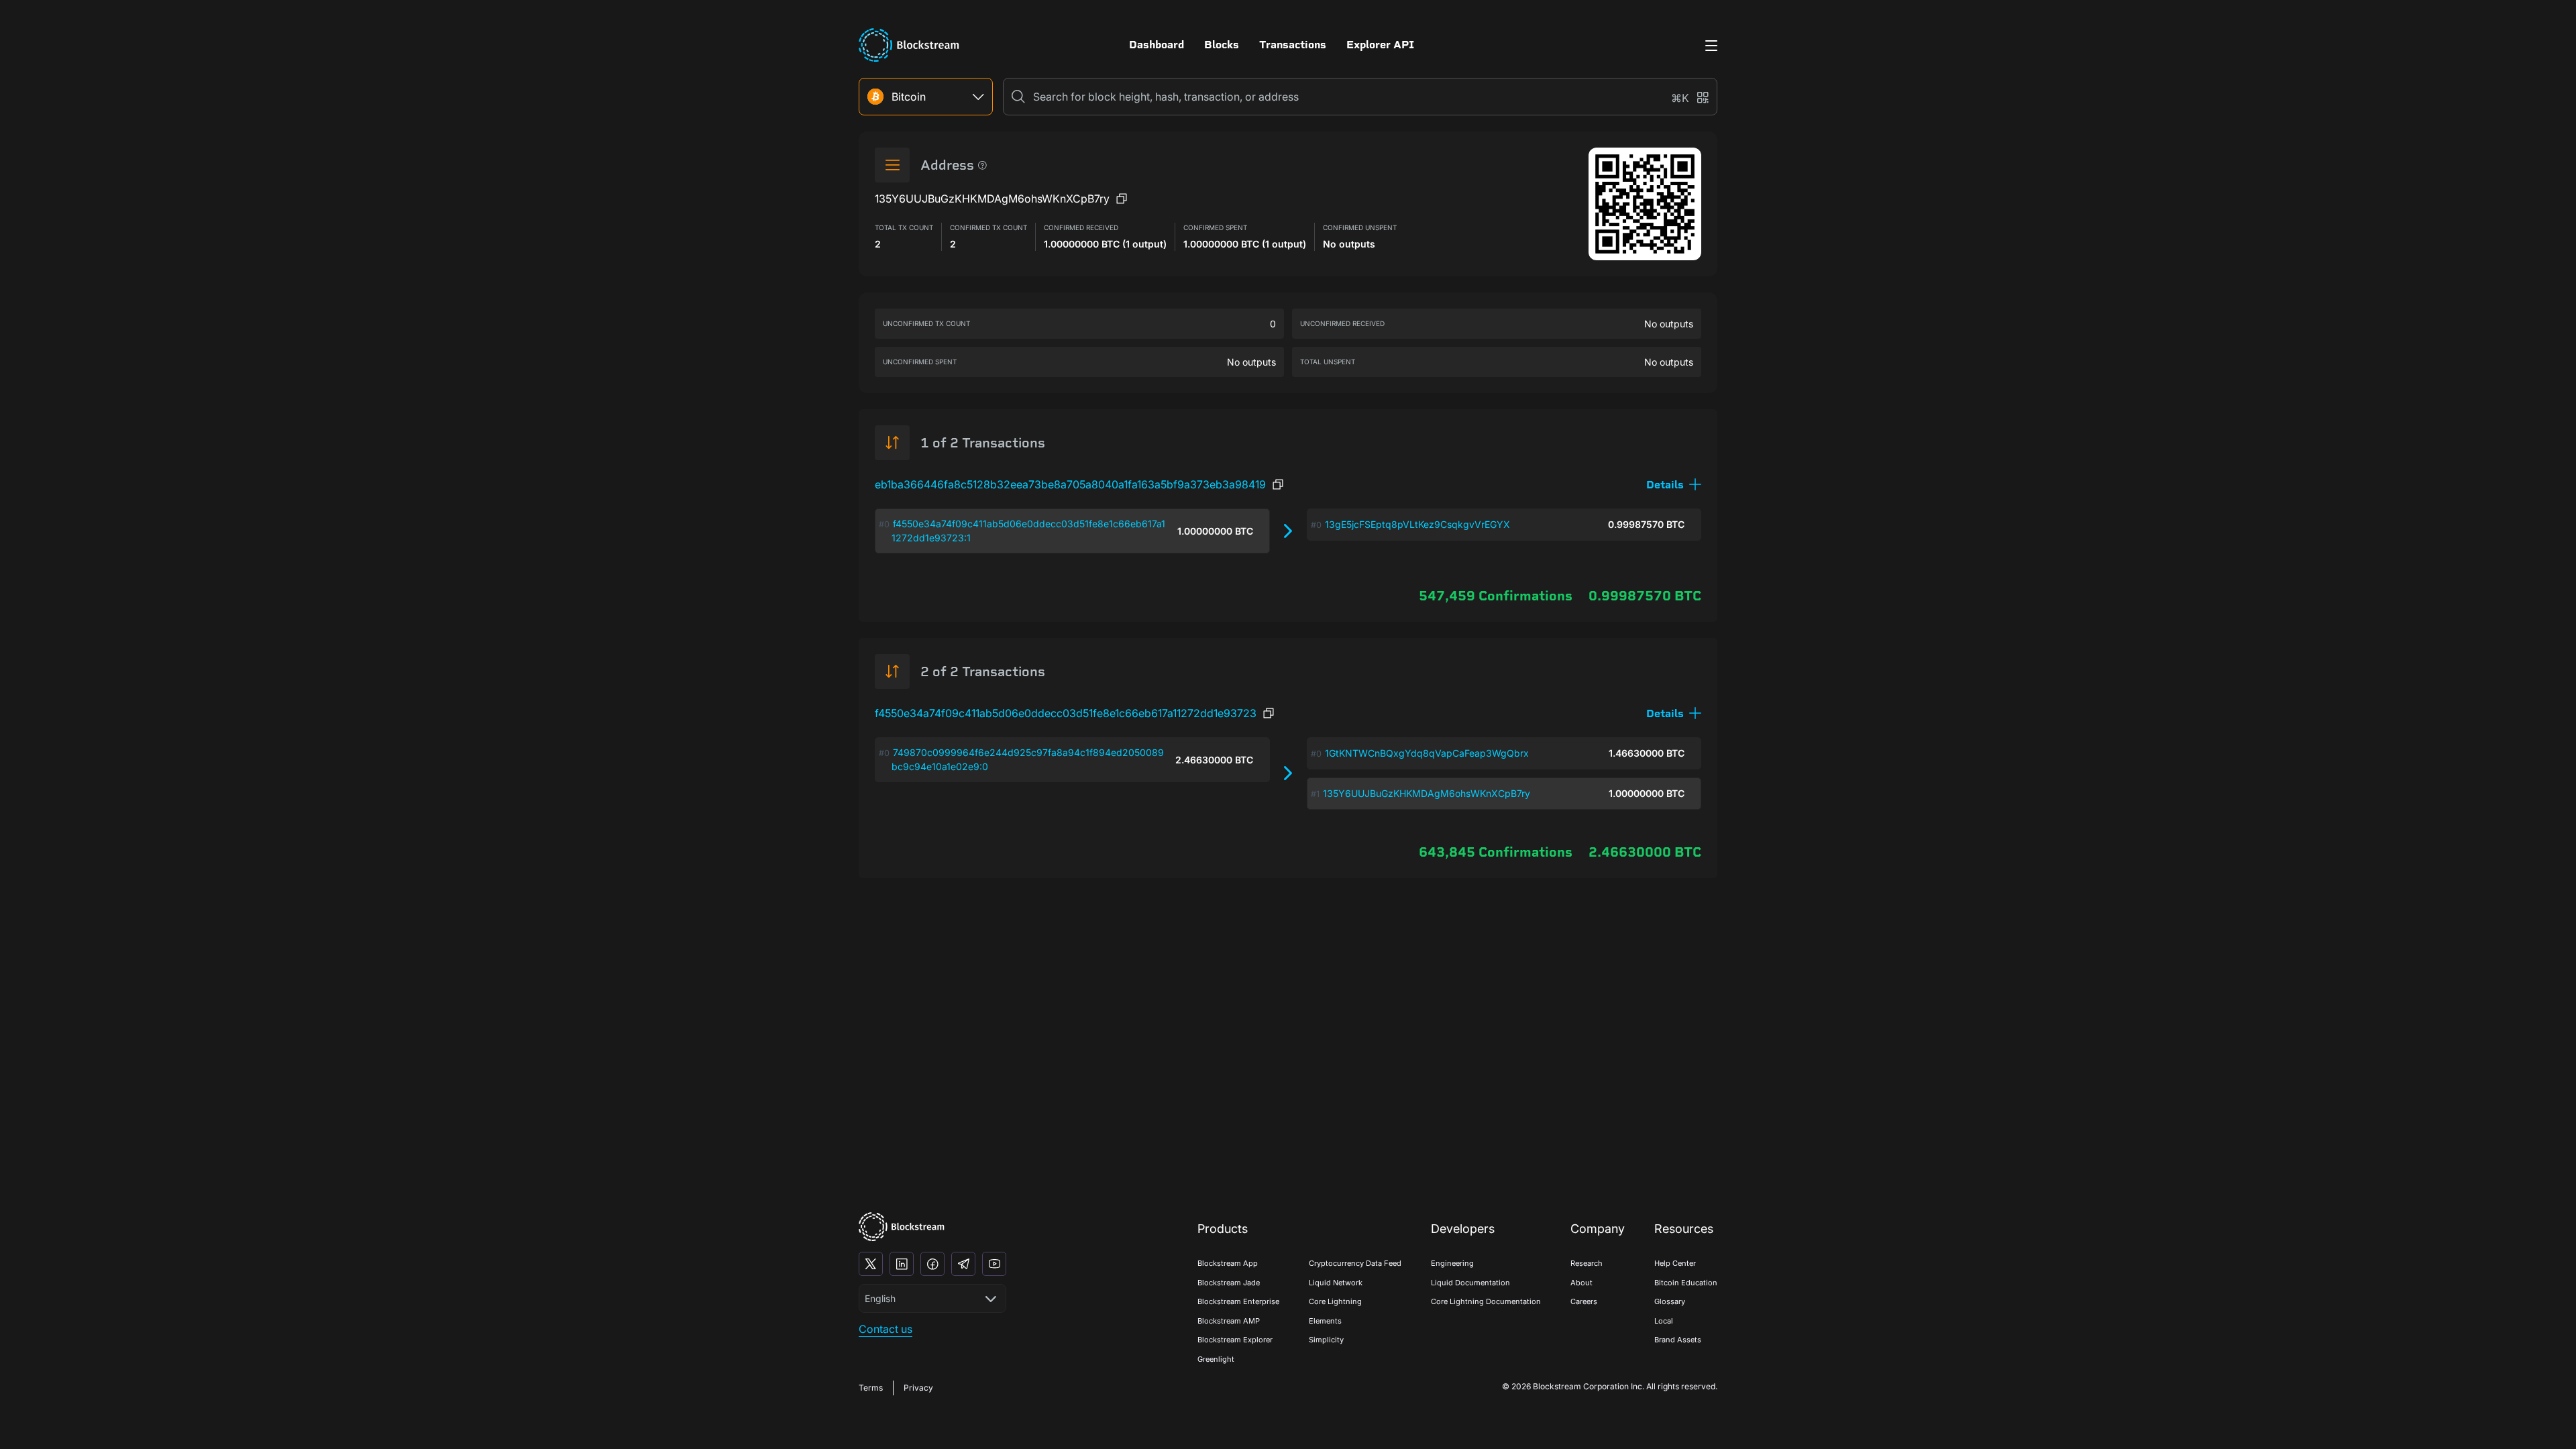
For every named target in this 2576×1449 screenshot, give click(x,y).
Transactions (1293, 45)
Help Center (1675, 1263)
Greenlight (1216, 1359)
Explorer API (1380, 45)
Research (1587, 1263)
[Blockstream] (902, 1227)
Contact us (885, 1329)
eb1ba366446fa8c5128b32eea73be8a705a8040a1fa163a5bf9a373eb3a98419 (1070, 484)
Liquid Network (1336, 1283)
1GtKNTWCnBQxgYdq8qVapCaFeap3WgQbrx (1427, 753)
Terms (871, 1388)
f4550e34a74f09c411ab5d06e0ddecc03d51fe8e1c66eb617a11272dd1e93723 (1066, 713)
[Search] (1018, 97)
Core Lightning (1335, 1301)
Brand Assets (1678, 1340)
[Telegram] (963, 1264)
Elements (1325, 1321)
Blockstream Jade (1229, 1283)
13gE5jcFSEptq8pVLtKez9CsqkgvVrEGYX (1417, 524)
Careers (1584, 1301)
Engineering (1452, 1263)
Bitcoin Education (1686, 1283)
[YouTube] (994, 1264)
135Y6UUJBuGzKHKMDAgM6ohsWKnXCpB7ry (1427, 793)
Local (1664, 1321)
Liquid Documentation (1470, 1283)
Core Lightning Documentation (1486, 1301)
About (1581, 1283)
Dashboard (1157, 45)
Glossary (1670, 1301)
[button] (1674, 485)
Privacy (918, 1388)
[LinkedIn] (902, 1264)
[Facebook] (932, 1264)
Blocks (1222, 45)
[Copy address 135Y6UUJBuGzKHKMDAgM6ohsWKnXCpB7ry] (1122, 199)
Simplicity (1326, 1340)
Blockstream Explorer (1235, 1340)
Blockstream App (1228, 1263)
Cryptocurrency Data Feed (1355, 1263)
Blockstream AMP (1229, 1321)
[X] (871, 1264)
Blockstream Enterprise (1238, 1301)
